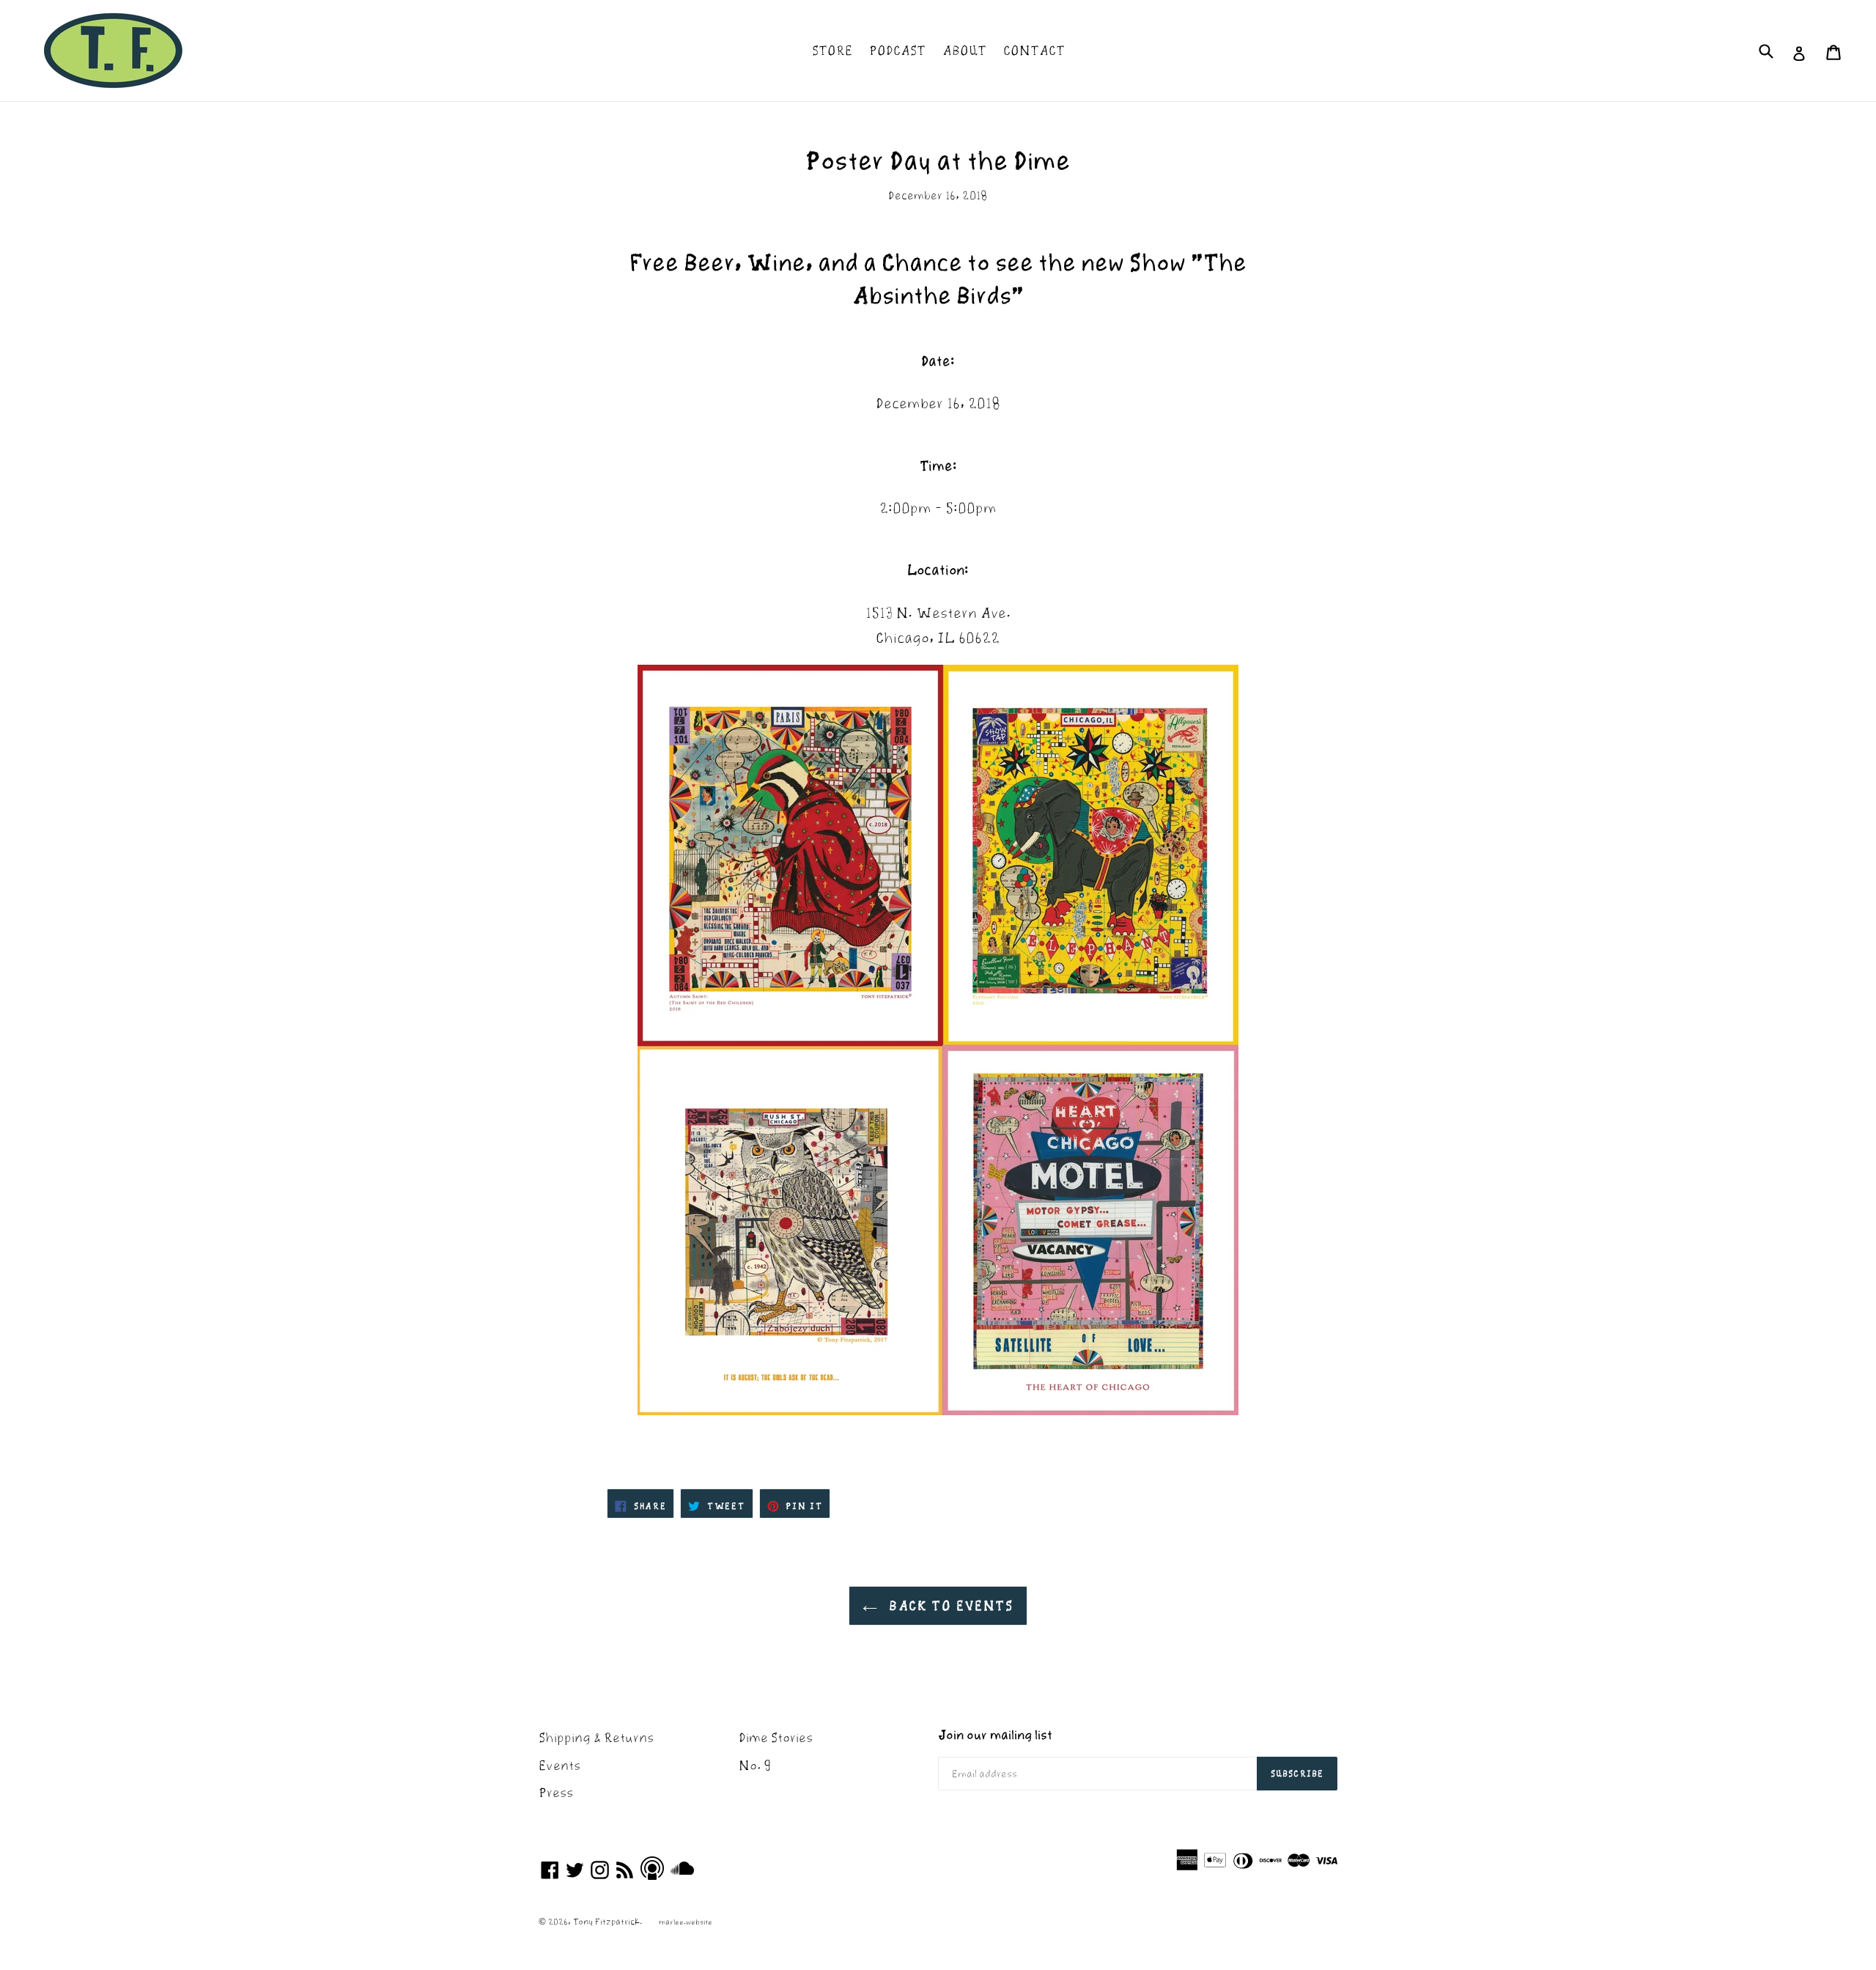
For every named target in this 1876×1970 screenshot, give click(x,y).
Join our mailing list (995, 1735)
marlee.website (686, 1922)
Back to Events (949, 1605)
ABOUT (964, 50)
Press (556, 1792)
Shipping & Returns (596, 1737)
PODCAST (897, 50)
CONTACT (1034, 50)
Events (560, 1765)
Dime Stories (776, 1737)
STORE (832, 50)
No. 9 (755, 1765)
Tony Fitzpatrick (606, 1921)
